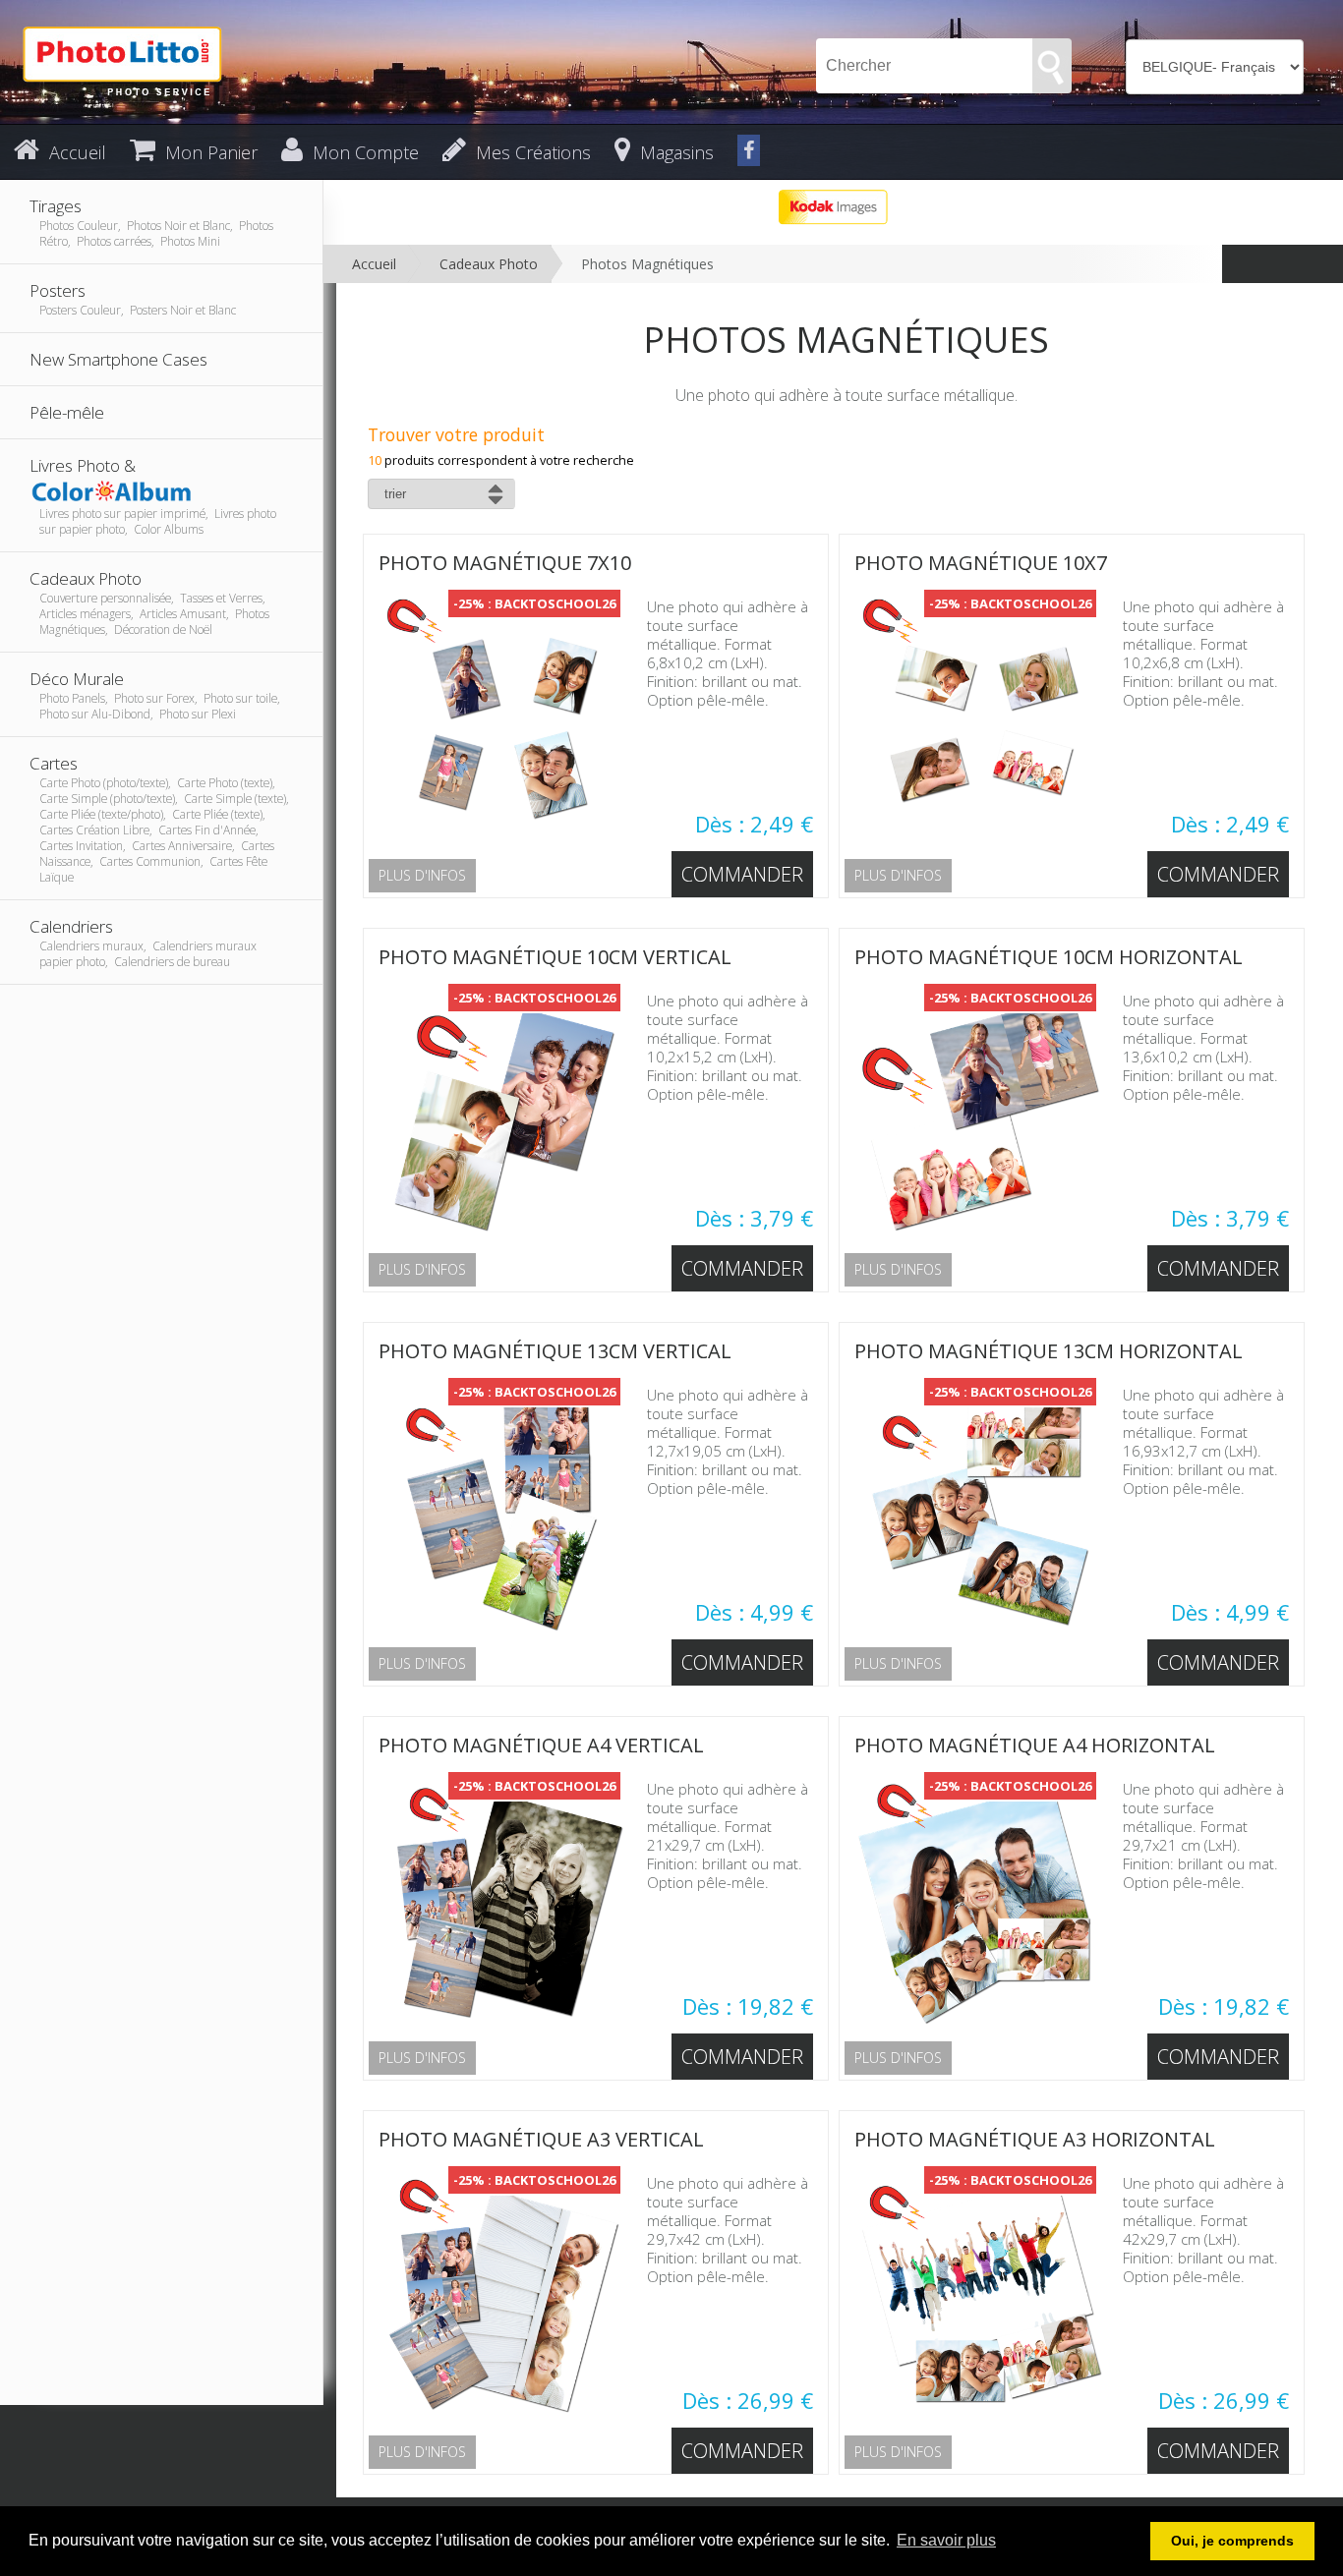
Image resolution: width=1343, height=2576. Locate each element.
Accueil (374, 264)
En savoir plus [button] (946, 2540)
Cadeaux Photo (489, 264)
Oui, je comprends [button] (1232, 2541)
